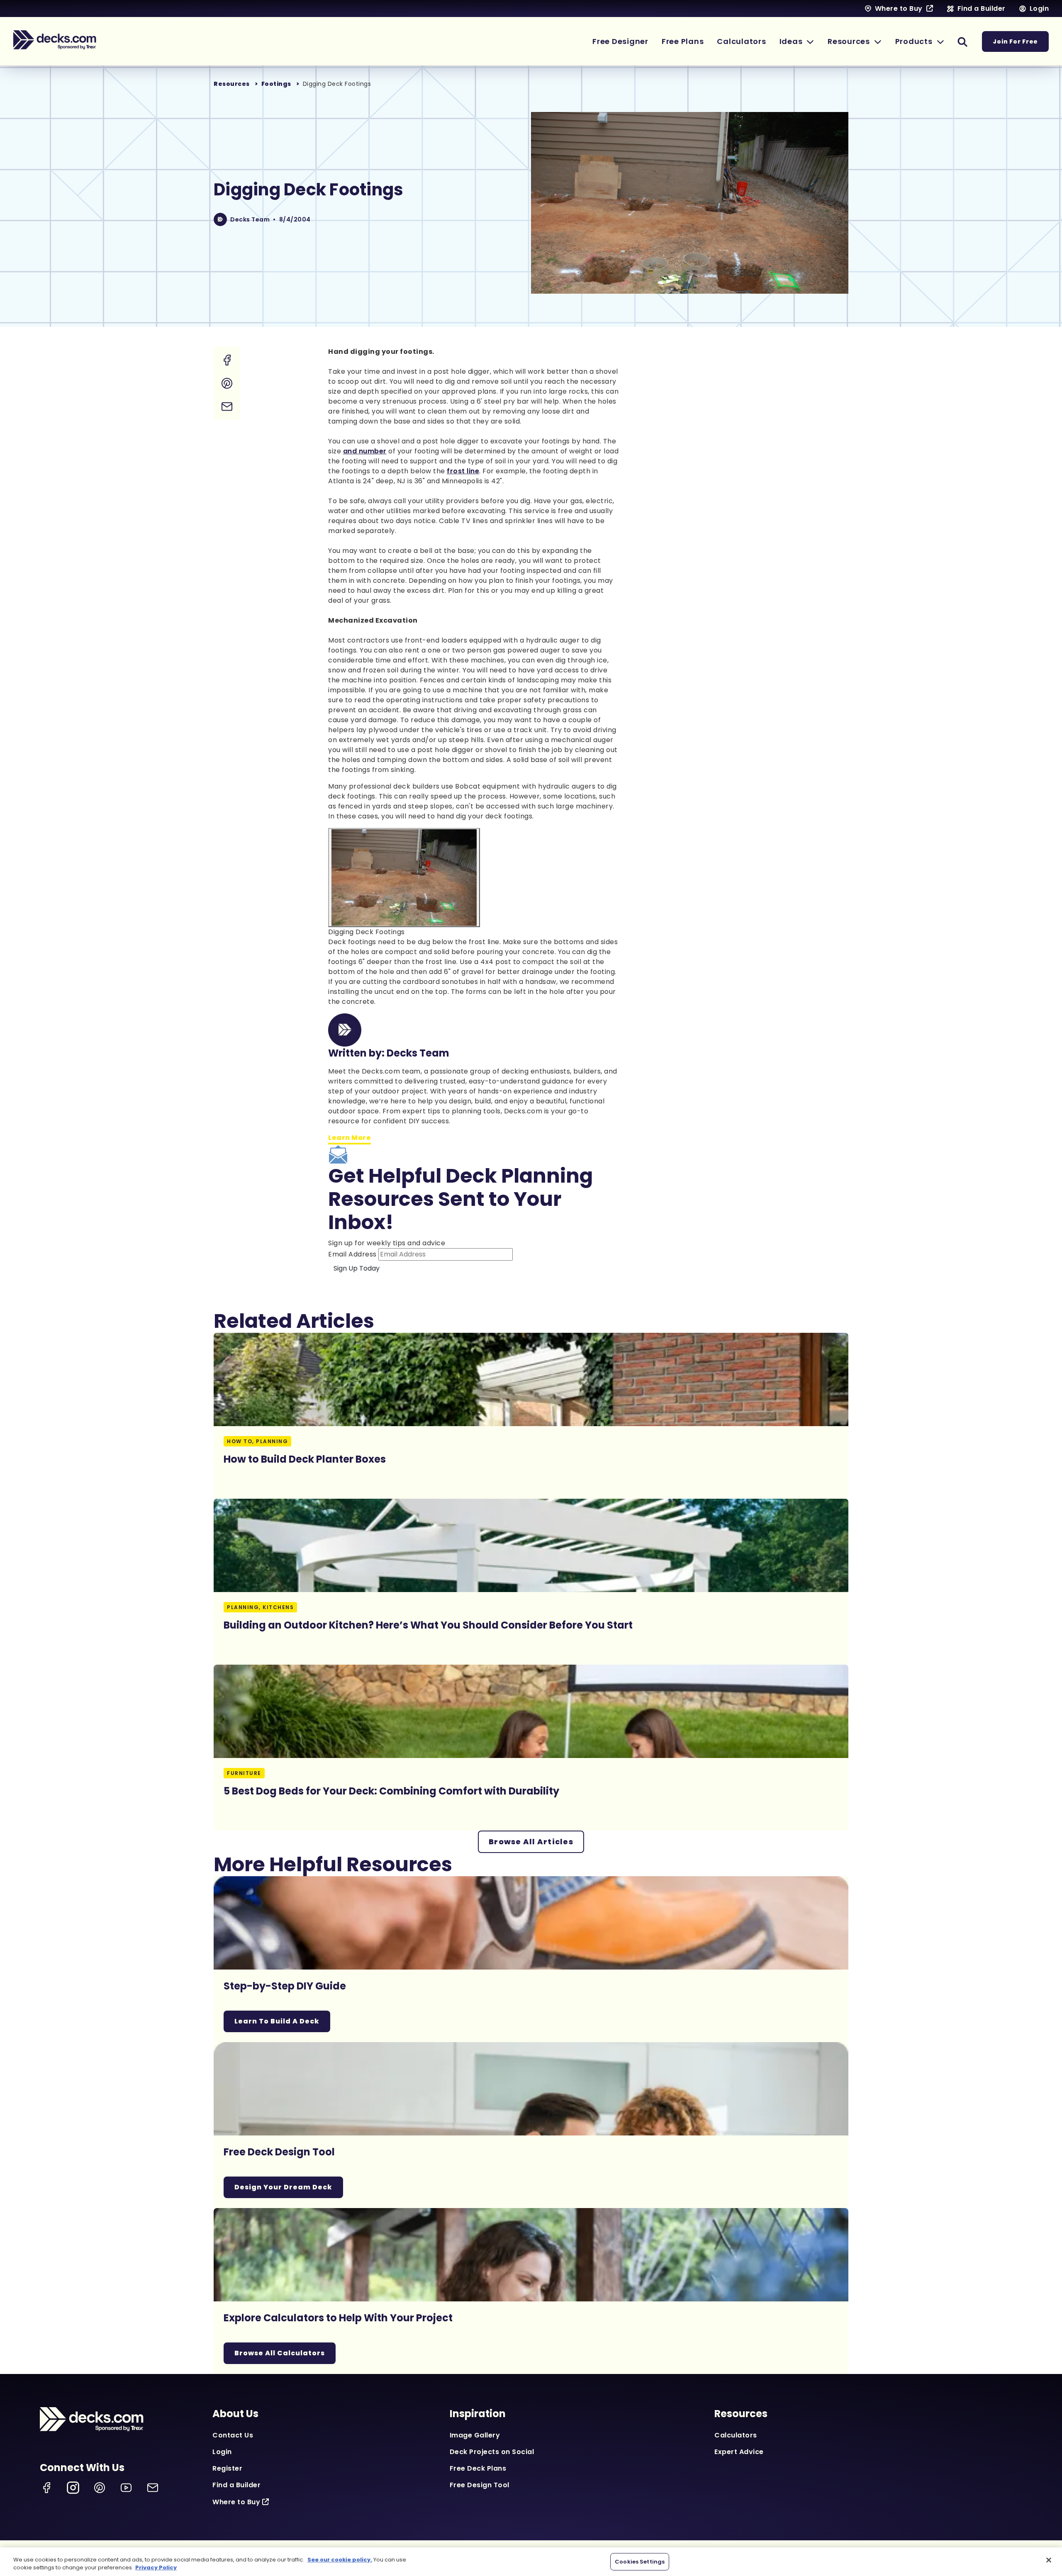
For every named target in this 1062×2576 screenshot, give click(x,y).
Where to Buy (236, 2502)
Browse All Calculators (280, 2353)
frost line (463, 471)
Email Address (352, 1254)
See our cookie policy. (340, 2560)
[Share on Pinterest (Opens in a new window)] (227, 383)
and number (365, 451)
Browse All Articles (531, 1842)
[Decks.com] (55, 40)
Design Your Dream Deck (283, 2187)
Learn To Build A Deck (277, 2021)
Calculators (736, 2435)
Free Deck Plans (478, 2468)
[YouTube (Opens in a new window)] (126, 2488)
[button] (797, 41)
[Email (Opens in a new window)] (153, 2488)
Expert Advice (739, 2452)
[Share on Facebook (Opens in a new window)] (227, 360)
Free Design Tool (480, 2485)
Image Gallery (475, 2435)
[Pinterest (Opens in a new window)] (100, 2488)
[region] (531, 2562)
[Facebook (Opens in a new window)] (46, 2488)
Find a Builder (236, 2485)
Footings (276, 84)
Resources (232, 84)
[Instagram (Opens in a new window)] (73, 2488)
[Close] (1049, 2560)
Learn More (350, 1138)
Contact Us (233, 2435)
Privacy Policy (156, 2567)
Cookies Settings (640, 2562)
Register (227, 2468)
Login (222, 2452)
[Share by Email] (227, 407)
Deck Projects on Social (492, 2452)
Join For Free (1015, 41)
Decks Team (250, 219)
